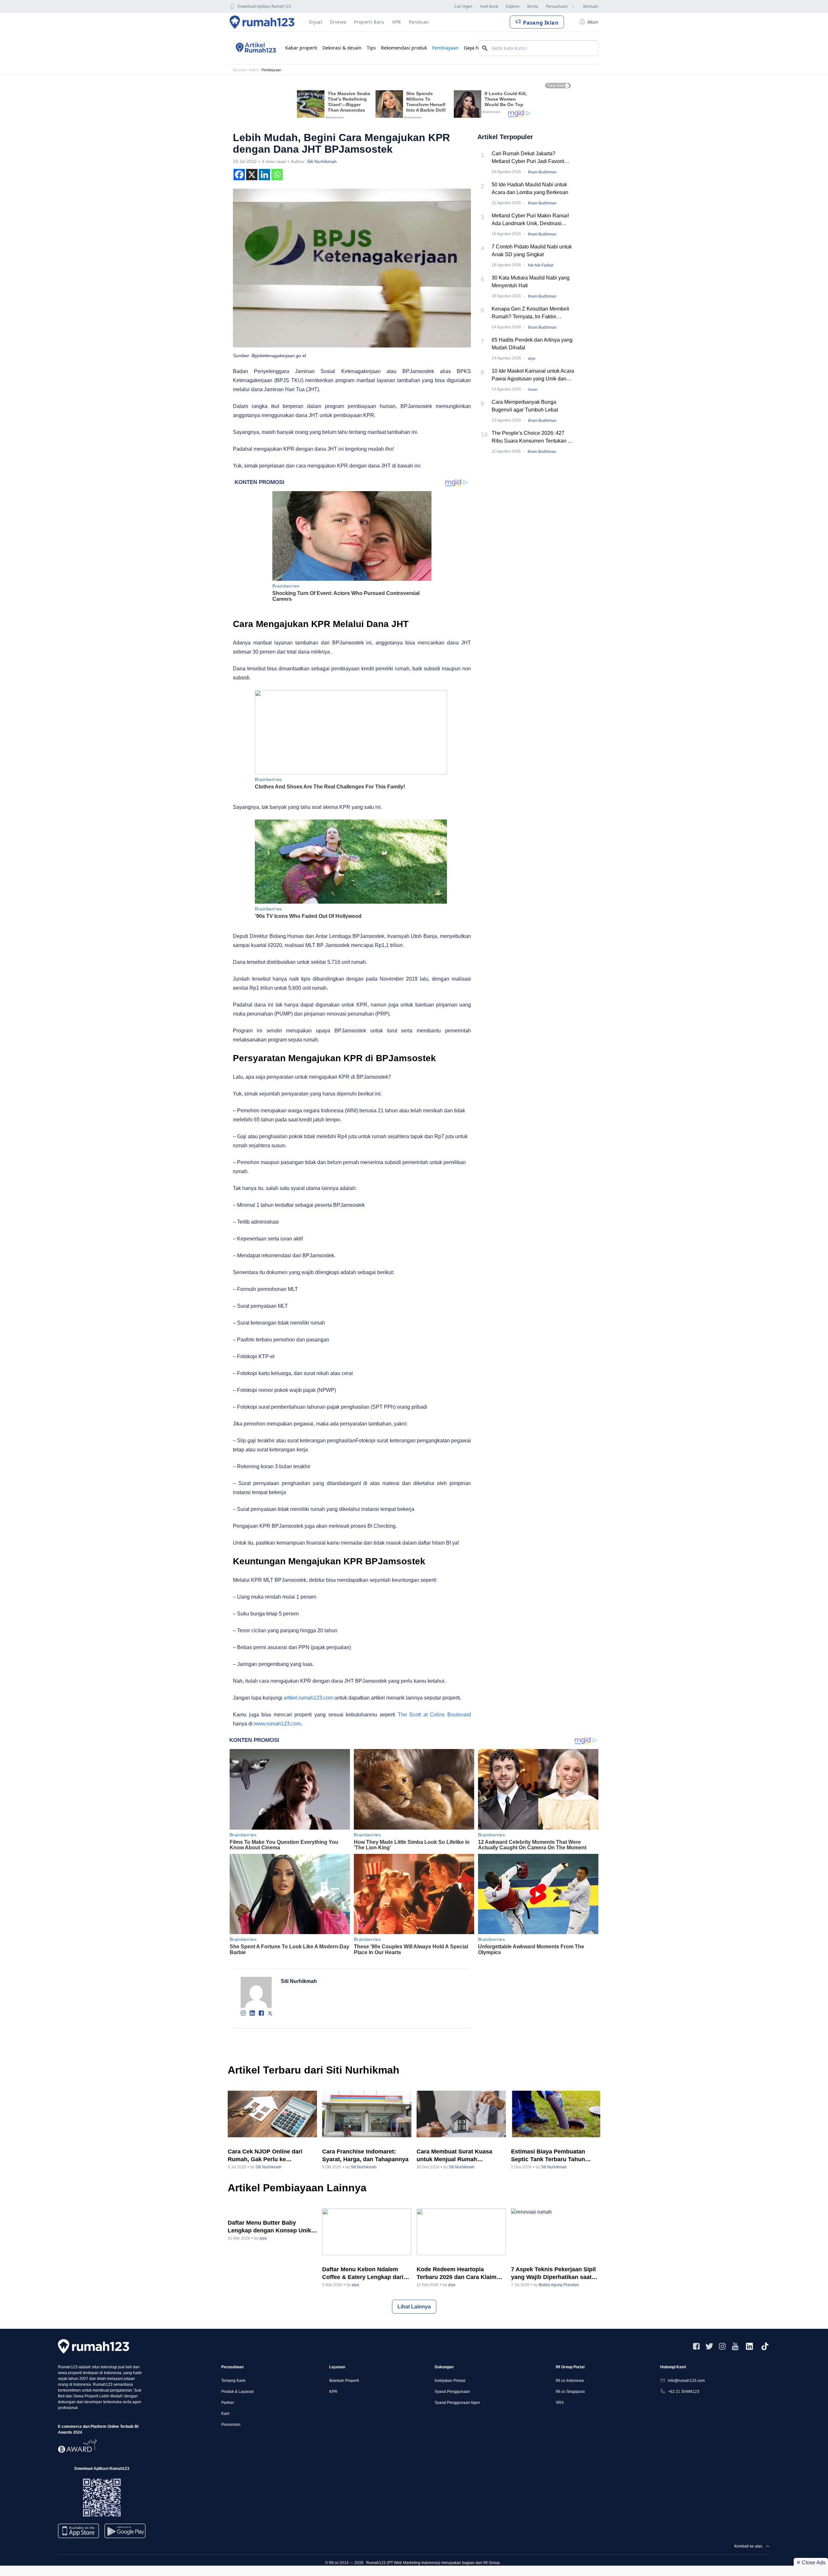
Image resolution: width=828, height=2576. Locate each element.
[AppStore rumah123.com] (78, 2531)
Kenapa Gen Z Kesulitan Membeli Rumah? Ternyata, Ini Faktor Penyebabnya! (530, 313)
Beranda (240, 70)
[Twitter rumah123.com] (709, 2346)
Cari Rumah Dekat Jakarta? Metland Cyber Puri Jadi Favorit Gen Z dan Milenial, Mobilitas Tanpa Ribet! (533, 158)
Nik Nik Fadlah (541, 265)
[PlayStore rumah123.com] (125, 2533)
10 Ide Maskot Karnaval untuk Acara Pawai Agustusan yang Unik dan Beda (533, 375)
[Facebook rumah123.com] (696, 2346)
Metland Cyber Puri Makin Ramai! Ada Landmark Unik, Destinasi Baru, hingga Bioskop (530, 220)
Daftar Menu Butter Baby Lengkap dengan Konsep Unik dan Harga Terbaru (269, 2227)
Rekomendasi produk (404, 48)
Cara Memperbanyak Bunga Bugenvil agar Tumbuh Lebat (525, 406)
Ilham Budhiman (542, 172)
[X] (252, 175)
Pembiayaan (445, 48)
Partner (228, 2403)
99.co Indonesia (570, 2381)
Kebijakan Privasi (450, 2381)
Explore (513, 6)
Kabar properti (301, 48)
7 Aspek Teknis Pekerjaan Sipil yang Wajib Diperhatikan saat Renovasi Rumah (553, 2273)
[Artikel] (255, 48)
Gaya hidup (476, 48)
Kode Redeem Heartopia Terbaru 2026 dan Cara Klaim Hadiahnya (457, 2273)
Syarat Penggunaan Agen (457, 2403)
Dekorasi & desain (342, 48)
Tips (371, 48)
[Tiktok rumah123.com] (765, 2346)
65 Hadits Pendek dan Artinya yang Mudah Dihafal (532, 344)
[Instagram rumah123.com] (722, 2346)
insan (533, 390)
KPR (333, 2392)
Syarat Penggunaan (452, 2392)
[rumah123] (93, 2346)
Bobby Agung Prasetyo (559, 2285)
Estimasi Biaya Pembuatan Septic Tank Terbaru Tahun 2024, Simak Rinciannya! (548, 2156)
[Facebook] (239, 175)
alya (532, 358)
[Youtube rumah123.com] (735, 2346)
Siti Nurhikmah (322, 161)
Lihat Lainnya (414, 2307)
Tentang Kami (233, 2381)
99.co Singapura (570, 2392)
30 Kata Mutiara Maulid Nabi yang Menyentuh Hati (531, 282)
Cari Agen (463, 6)
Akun (593, 22)
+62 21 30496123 (684, 2392)
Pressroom (231, 2425)
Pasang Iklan (541, 23)
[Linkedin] (264, 175)
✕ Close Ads (811, 2563)
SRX (560, 2403)
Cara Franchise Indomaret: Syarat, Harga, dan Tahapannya (365, 2155)
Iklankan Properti (344, 2381)
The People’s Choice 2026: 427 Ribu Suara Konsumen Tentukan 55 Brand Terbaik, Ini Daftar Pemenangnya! (533, 438)
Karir (225, 2414)
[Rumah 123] (262, 22)
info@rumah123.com (686, 2381)
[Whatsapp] (277, 175)
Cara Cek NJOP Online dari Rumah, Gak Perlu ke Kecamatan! (265, 2156)
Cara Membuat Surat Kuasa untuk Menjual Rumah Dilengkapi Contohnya (454, 2156)
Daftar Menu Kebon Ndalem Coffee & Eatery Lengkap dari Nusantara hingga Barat (363, 2273)
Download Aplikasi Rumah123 (264, 6)
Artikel (254, 70)
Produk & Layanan (238, 2392)
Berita (533, 6)
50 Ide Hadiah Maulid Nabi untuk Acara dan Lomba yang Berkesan (530, 188)
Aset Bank (489, 6)
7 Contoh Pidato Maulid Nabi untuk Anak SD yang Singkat (532, 251)
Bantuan (591, 6)
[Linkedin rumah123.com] (749, 2346)
